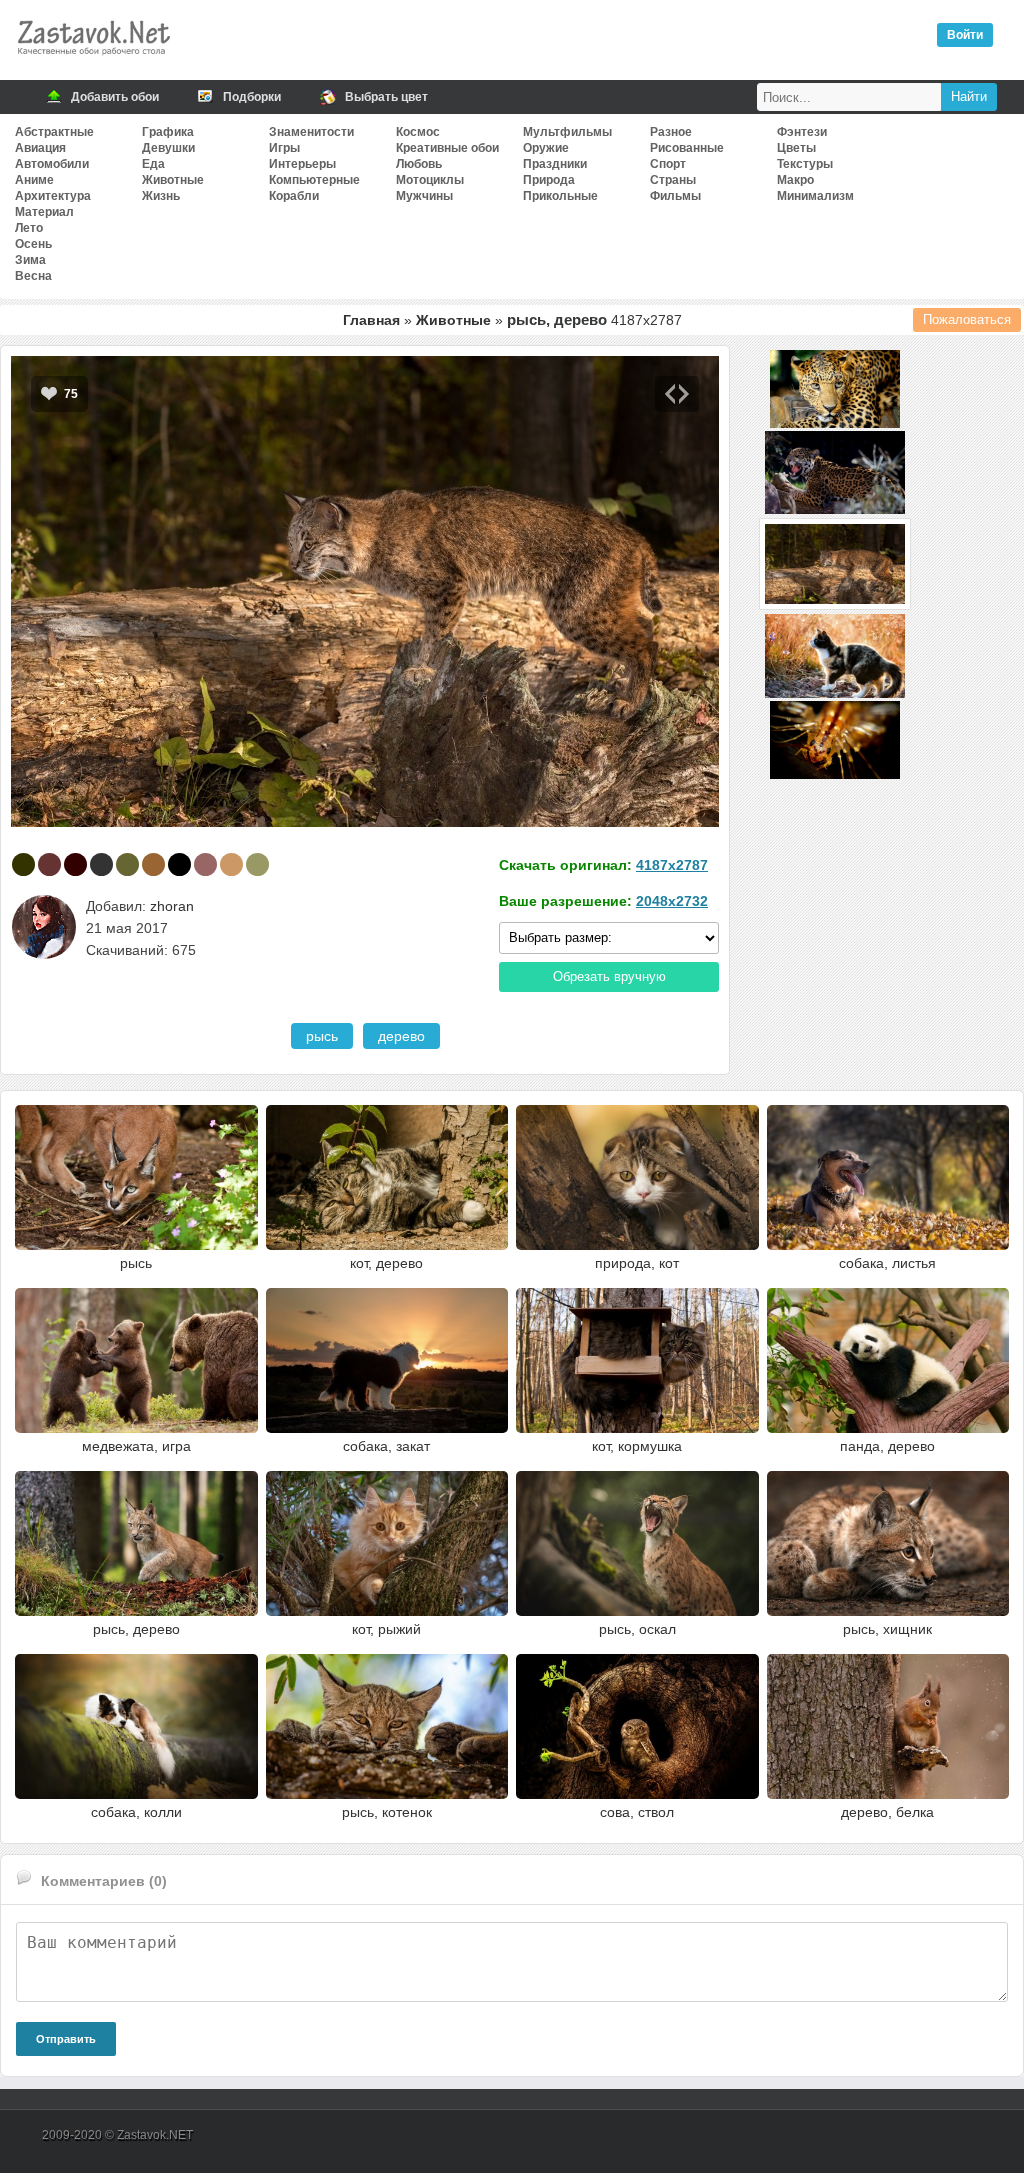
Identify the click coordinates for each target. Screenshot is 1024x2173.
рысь (322, 1036)
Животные (173, 180)
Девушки (168, 148)
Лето (29, 228)
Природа (549, 180)
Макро (795, 180)
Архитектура (53, 196)
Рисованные (687, 148)
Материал (44, 212)
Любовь (419, 164)
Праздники (555, 164)
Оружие (546, 148)
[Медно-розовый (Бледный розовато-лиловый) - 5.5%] (205, 864)
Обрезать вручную (609, 976)
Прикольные (560, 196)
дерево (401, 1036)
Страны (673, 180)
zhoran (172, 906)
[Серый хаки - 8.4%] (127, 864)
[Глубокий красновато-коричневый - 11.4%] (75, 864)
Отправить (66, 2039)
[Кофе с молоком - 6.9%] (153, 864)
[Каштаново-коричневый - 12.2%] (49, 864)
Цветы (796, 148)
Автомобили (52, 164)
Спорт (668, 164)
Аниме (34, 180)
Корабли (294, 196)
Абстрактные (54, 132)
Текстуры (805, 164)
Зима (30, 260)
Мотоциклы (430, 180)
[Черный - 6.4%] (179, 864)
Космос (418, 132)
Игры (284, 148)
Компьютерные (314, 180)
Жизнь (161, 196)
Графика (168, 132)
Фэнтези (802, 132)
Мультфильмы (567, 132)
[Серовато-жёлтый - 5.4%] (231, 864)
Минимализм (815, 196)
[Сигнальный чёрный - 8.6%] (101, 864)
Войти (965, 35)
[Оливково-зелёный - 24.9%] (23, 864)
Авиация (40, 148)
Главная (371, 320)
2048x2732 (672, 901)
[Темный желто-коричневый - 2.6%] (257, 864)
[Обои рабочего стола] (93, 60)
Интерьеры (302, 164)
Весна (33, 276)
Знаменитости (311, 132)
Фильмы (675, 196)
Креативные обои (447, 148)
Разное (671, 132)
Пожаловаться (967, 319)
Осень (33, 244)
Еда (153, 164)
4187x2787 (672, 865)
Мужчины (424, 196)
